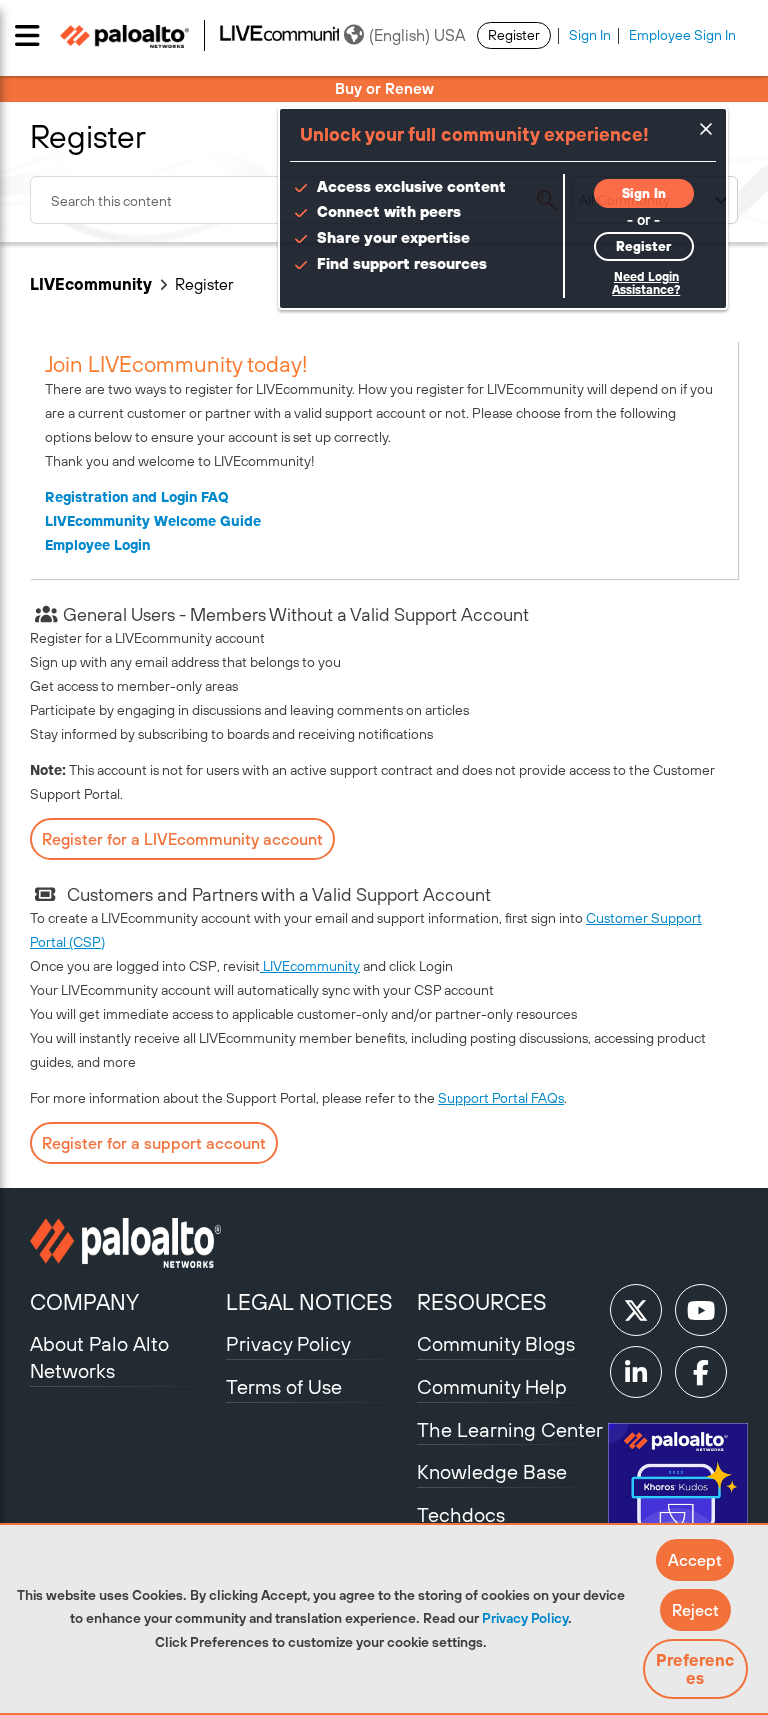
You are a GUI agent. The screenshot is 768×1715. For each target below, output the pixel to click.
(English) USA (417, 35)
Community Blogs (496, 1343)
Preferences (695, 1669)
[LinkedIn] (636, 1372)
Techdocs (461, 1514)
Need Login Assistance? (646, 283)
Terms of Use (284, 1386)
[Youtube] (701, 1310)
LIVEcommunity (91, 284)
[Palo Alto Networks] (125, 1243)
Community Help (492, 1386)
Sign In (590, 35)
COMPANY (84, 1302)
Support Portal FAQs (501, 1098)
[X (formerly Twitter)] (636, 1310)
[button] (695, 1560)
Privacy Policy (525, 1618)
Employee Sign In (682, 35)
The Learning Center (510, 1429)
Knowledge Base (492, 1471)
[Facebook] (701, 1372)
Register (514, 35)
